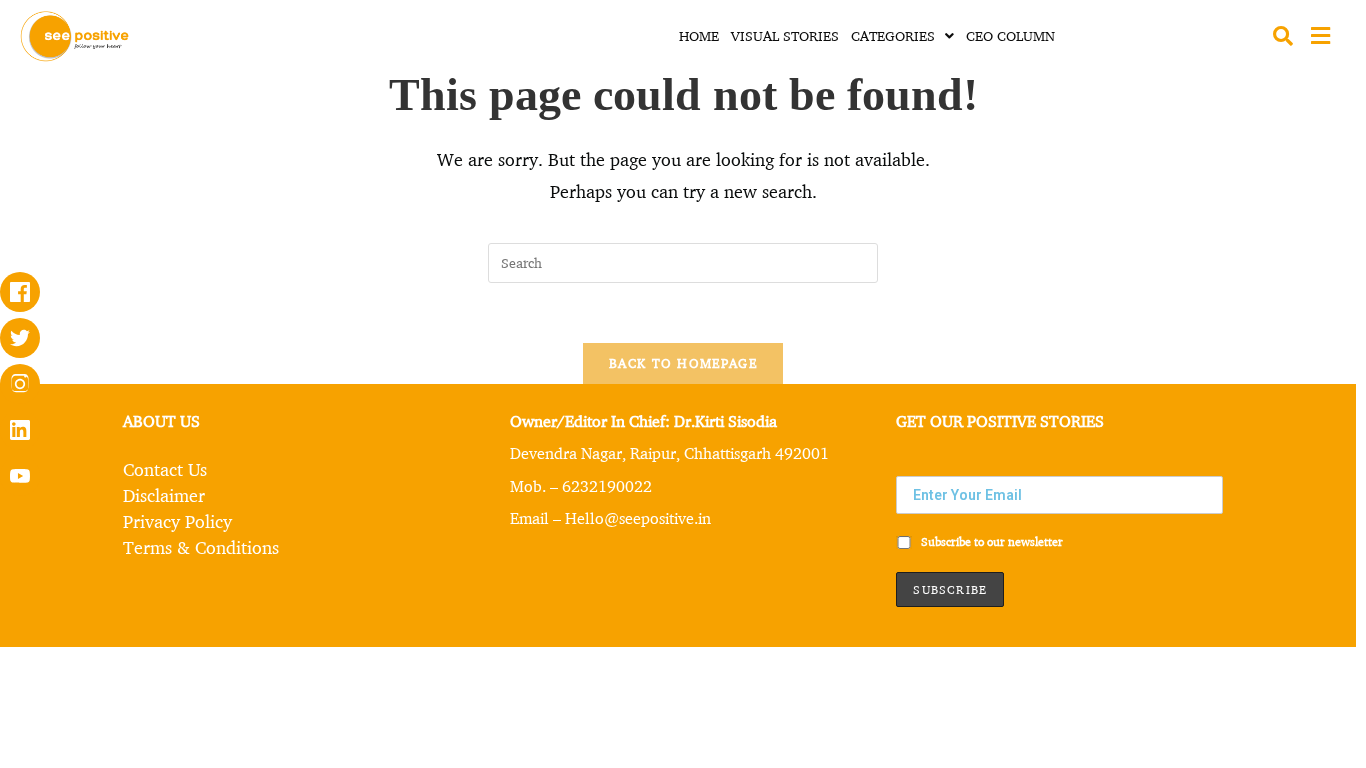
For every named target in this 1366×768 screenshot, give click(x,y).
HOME (699, 35)
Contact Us (165, 469)
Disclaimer (164, 495)
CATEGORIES (893, 35)
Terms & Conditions (201, 547)
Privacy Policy (177, 521)
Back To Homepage (683, 363)
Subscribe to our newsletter (990, 541)
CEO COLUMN (1010, 35)
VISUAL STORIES (785, 35)
